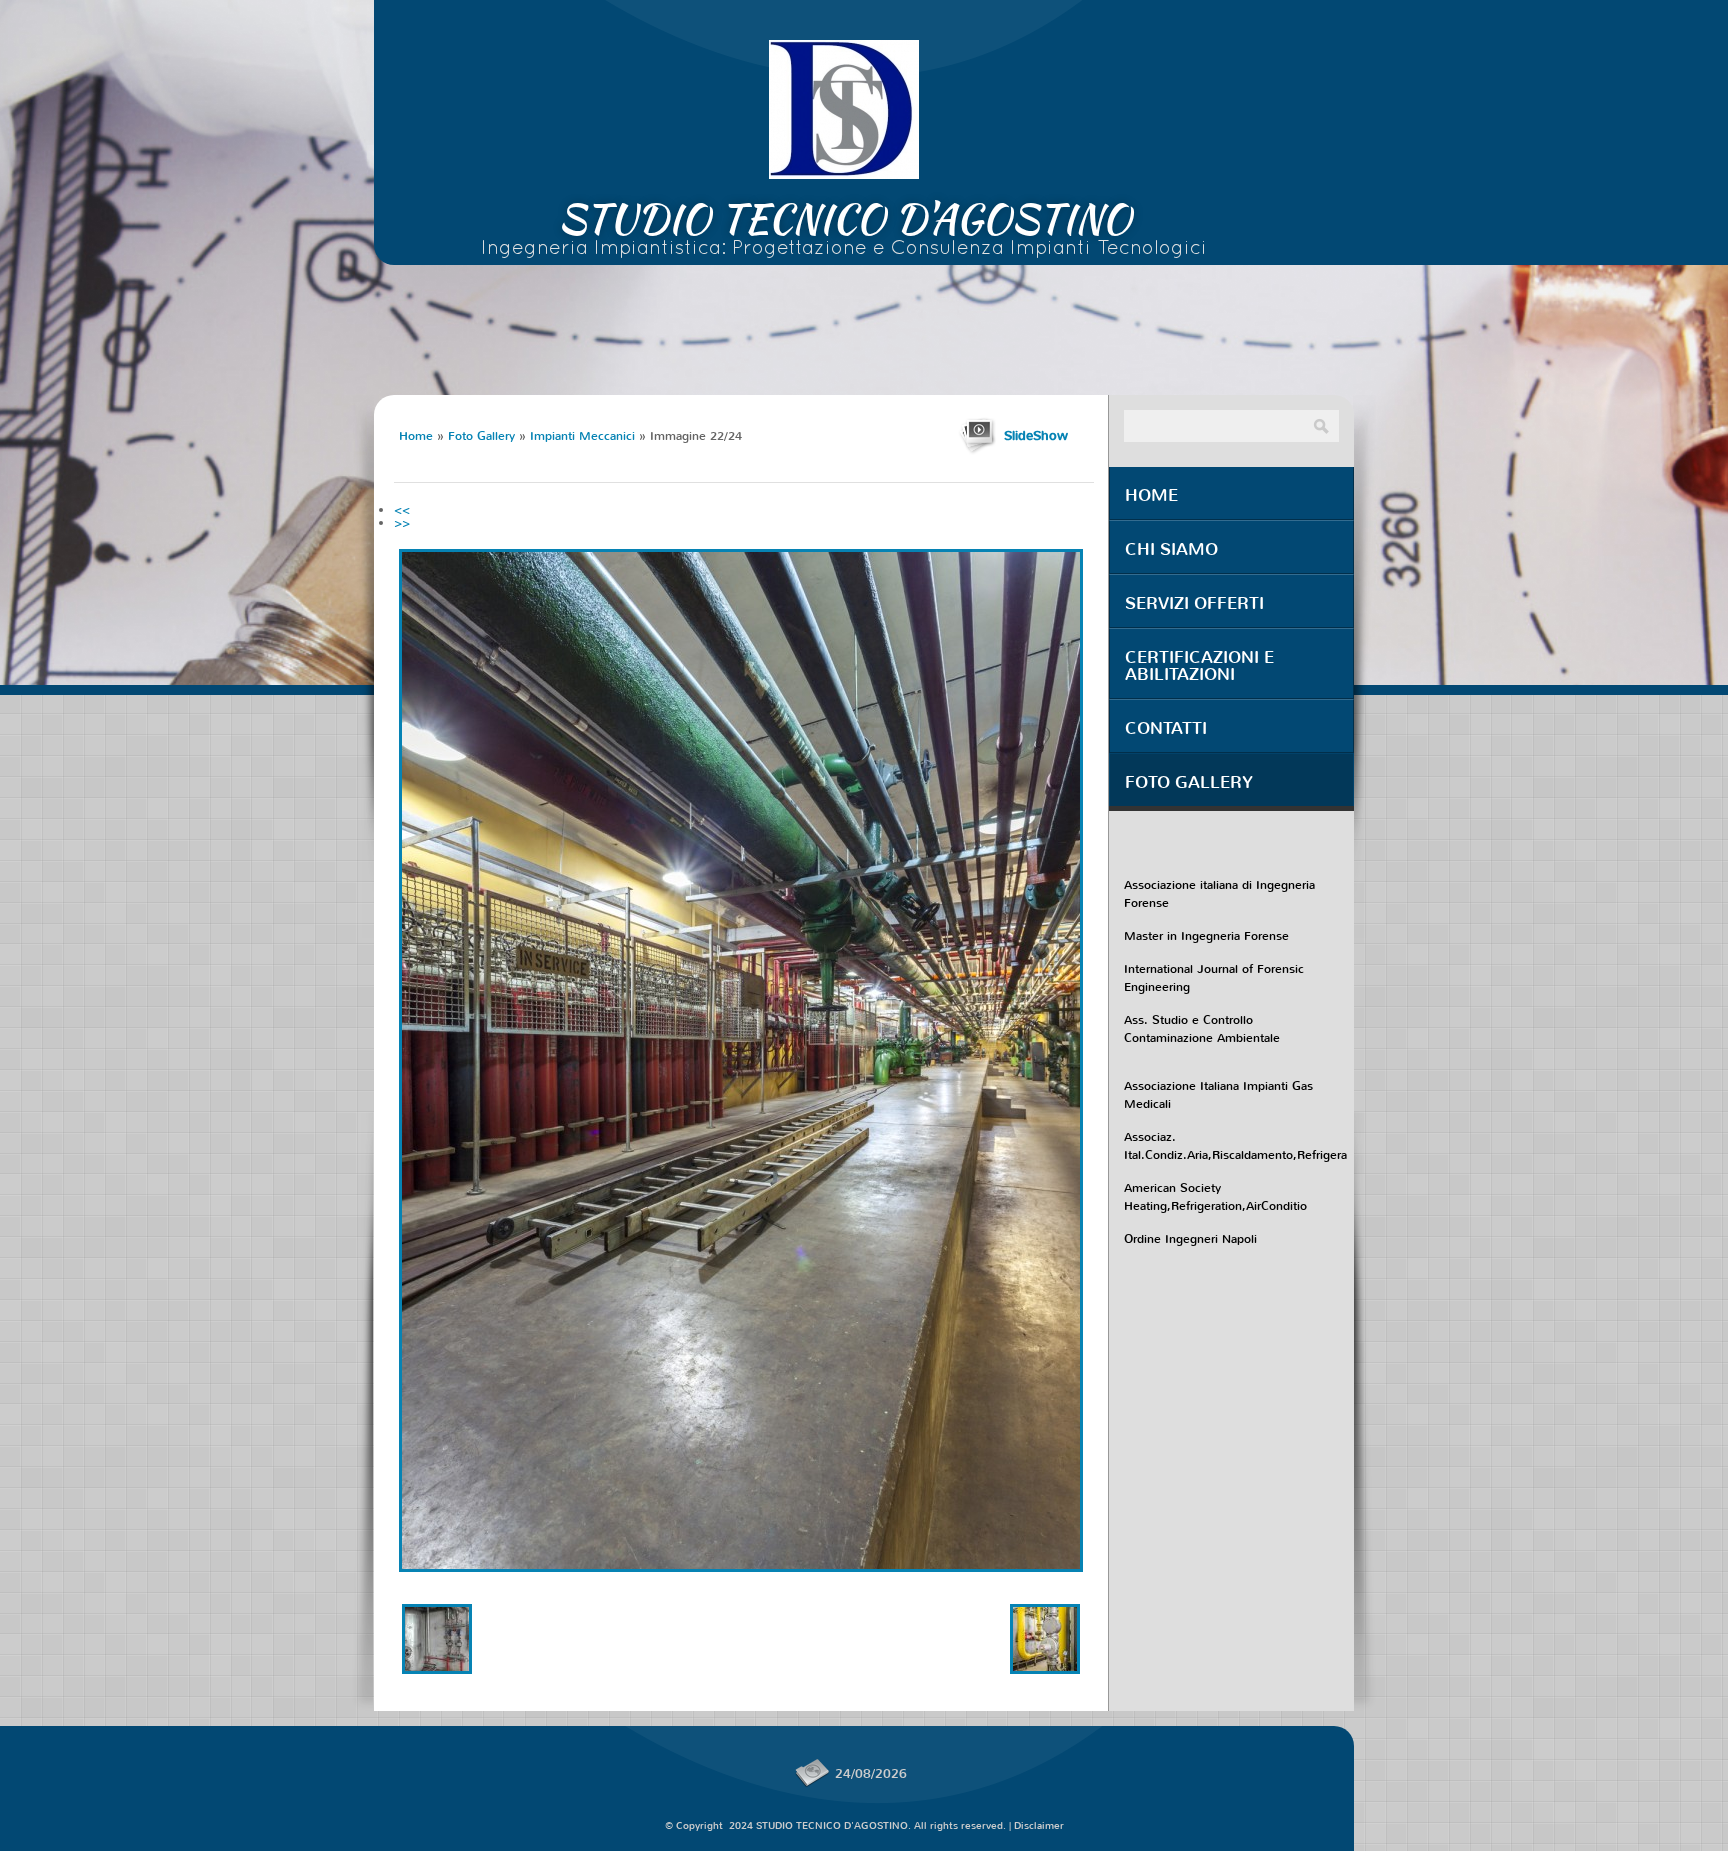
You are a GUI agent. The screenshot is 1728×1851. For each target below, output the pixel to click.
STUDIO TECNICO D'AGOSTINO (844, 219)
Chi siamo (1171, 549)
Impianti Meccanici (582, 436)
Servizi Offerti (1194, 603)
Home (416, 436)
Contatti (1166, 728)
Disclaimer (1039, 1825)
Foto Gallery (481, 436)
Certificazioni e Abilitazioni (1199, 666)
